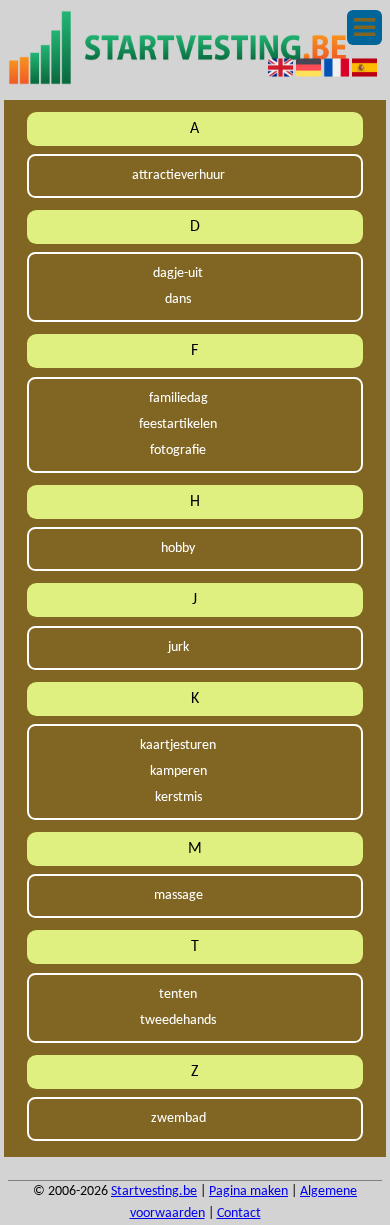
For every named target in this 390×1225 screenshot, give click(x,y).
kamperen (178, 771)
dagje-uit (178, 273)
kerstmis (178, 797)
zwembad (178, 1118)
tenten (178, 994)
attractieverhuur (178, 175)
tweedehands (178, 1020)
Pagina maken (248, 1191)
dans (178, 299)
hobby (178, 548)
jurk (178, 647)
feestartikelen (178, 424)
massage (178, 895)
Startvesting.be (154, 1191)
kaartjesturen (178, 745)
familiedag (178, 398)
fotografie (178, 450)
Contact (239, 1213)
